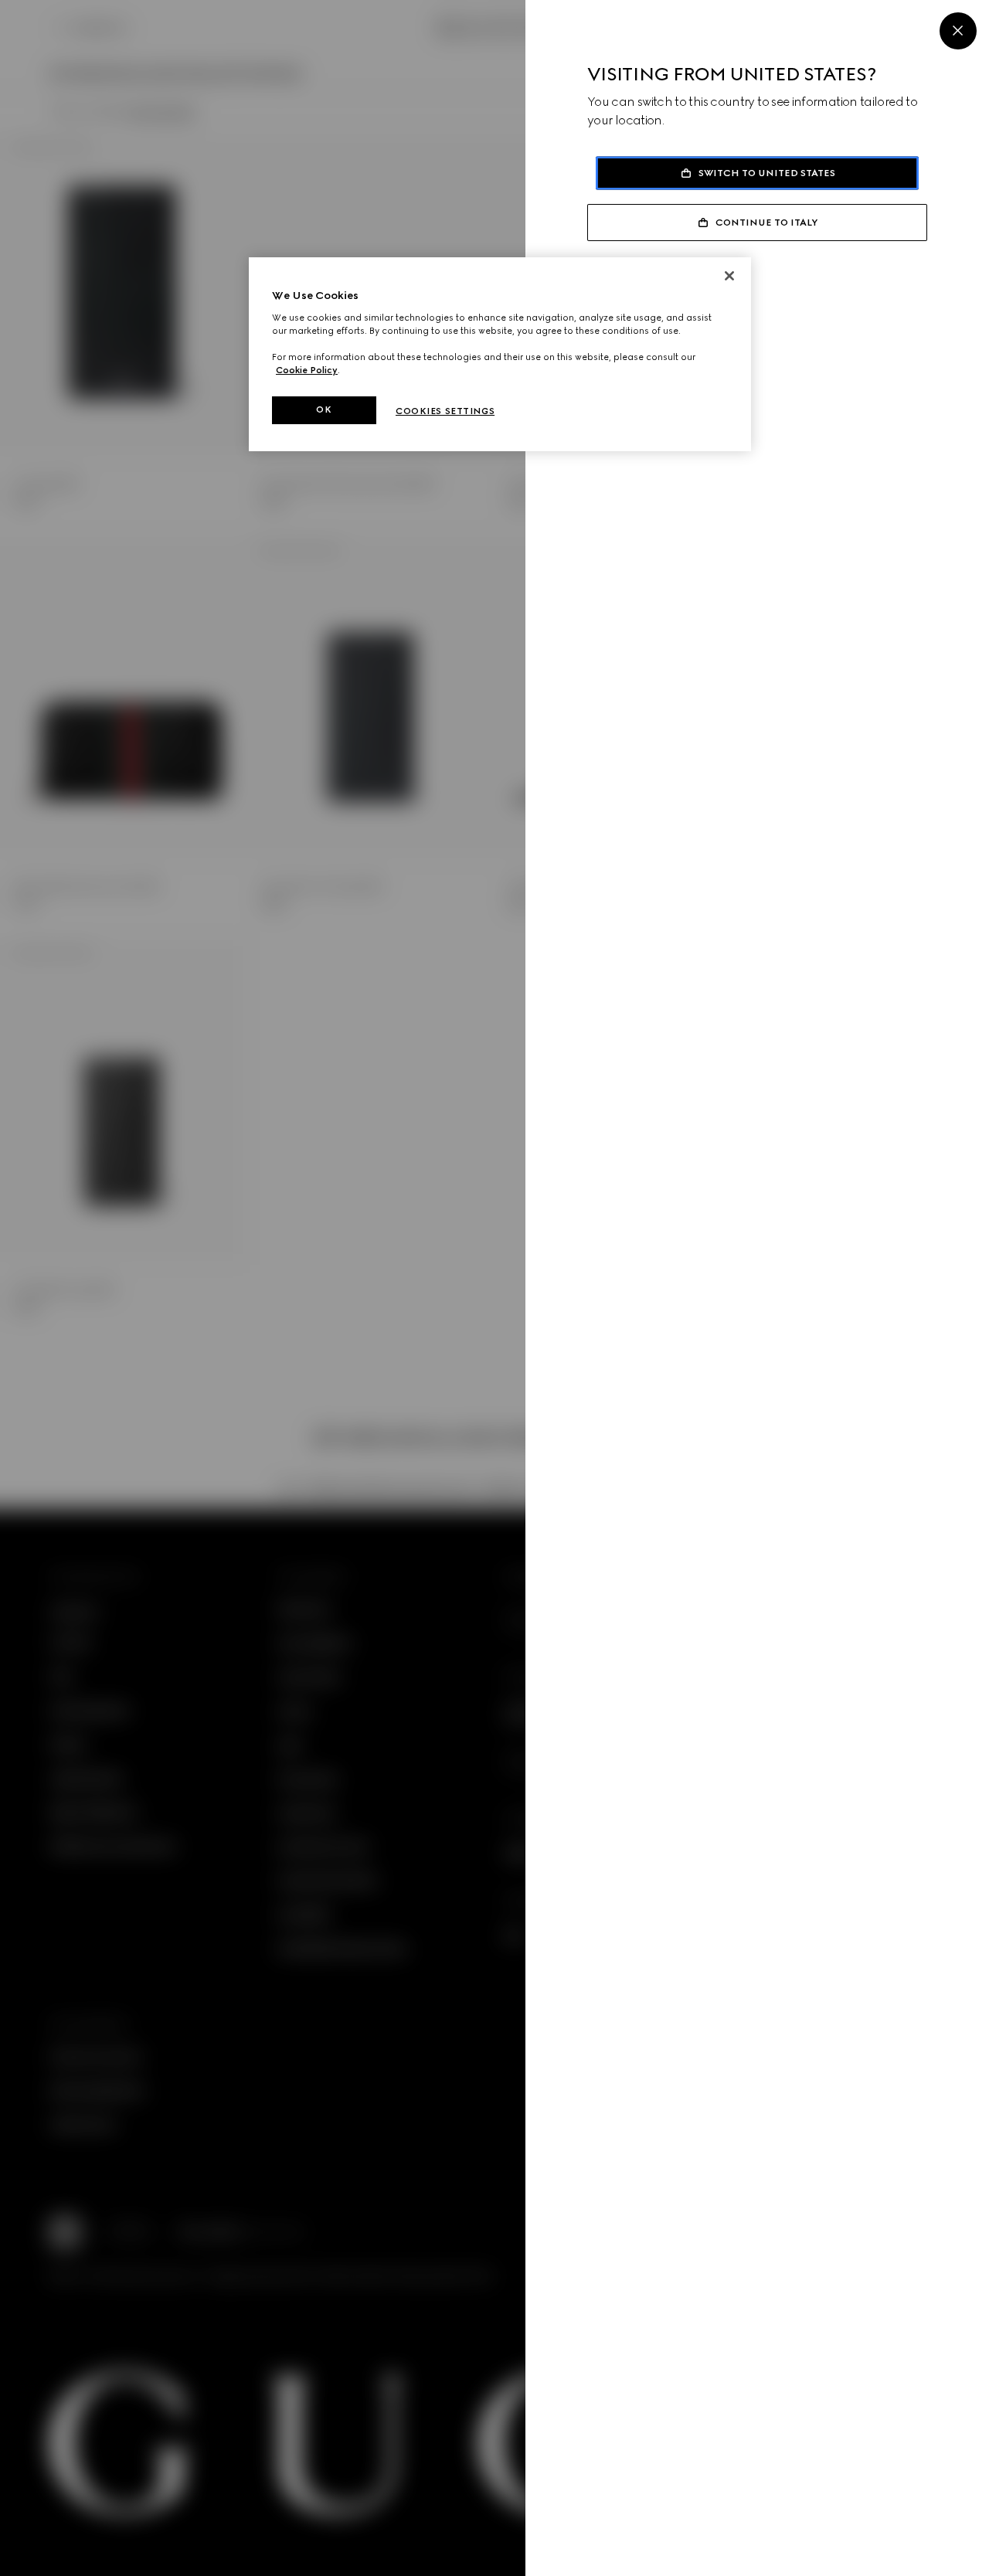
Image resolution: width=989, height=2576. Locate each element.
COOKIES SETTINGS (445, 411)
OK (324, 410)
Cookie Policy (307, 370)
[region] (500, 354)
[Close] (958, 31)
